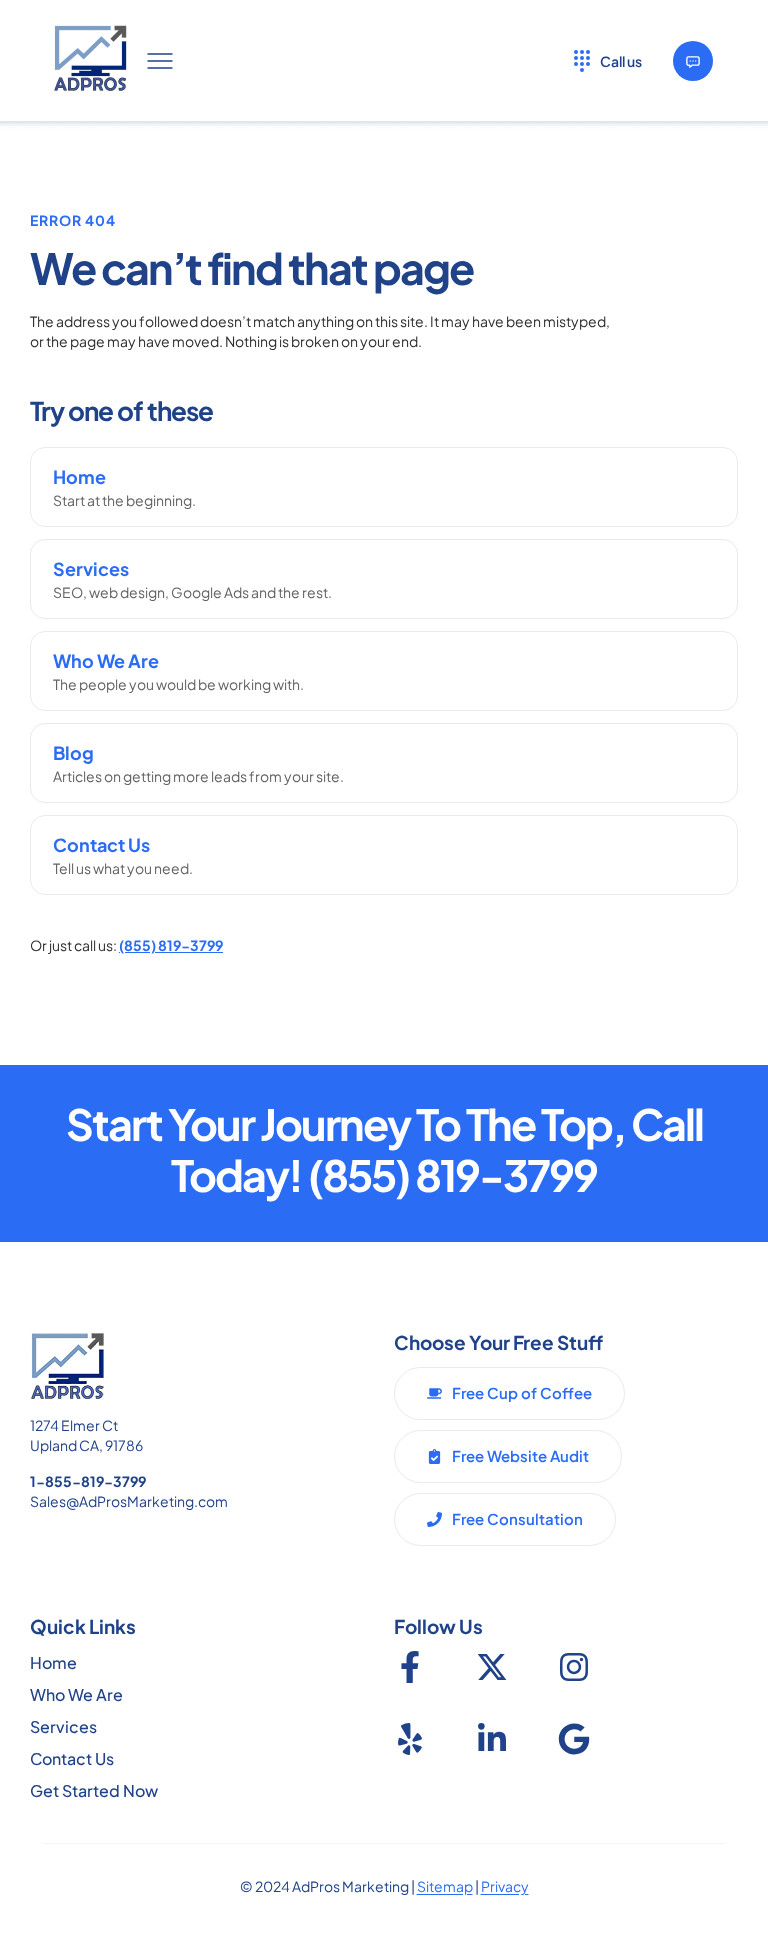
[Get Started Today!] (693, 61)
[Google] (574, 1739)
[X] (492, 1667)
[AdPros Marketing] (90, 60)
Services (63, 1726)
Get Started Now (94, 1790)
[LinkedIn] (492, 1739)
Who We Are (76, 1694)
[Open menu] (160, 61)
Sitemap (445, 1886)
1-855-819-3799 (88, 1481)
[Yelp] (410, 1739)
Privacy (505, 1886)
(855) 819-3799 (171, 945)
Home (53, 1662)
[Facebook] (410, 1667)
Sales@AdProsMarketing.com (129, 1501)
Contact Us (72, 1758)
